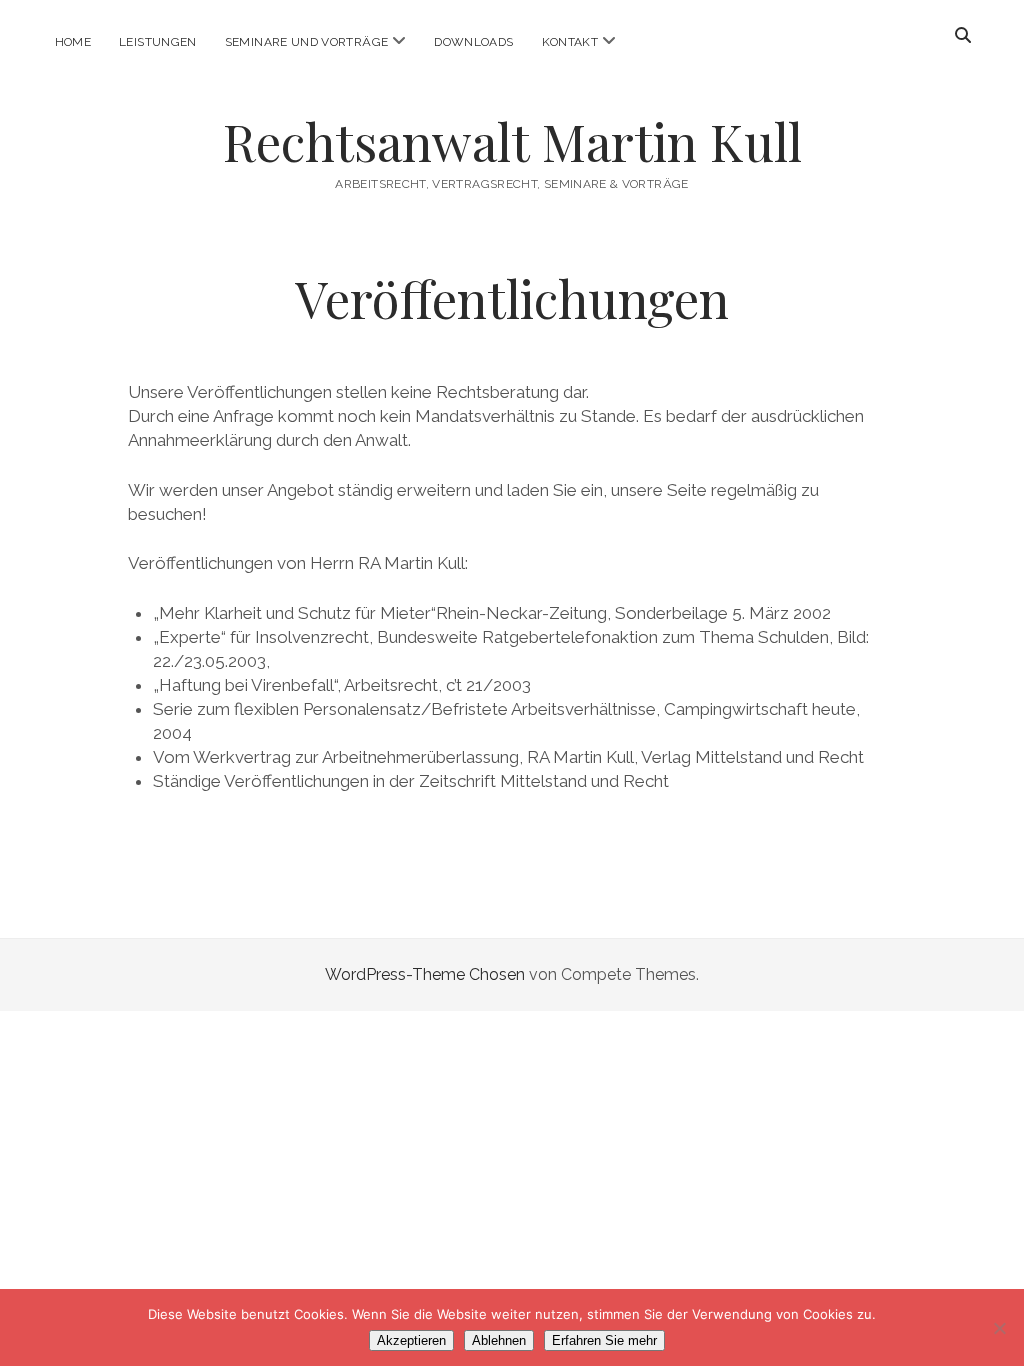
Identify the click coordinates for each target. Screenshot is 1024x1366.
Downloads (473, 42)
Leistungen (158, 42)
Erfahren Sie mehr (604, 1340)
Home (73, 42)
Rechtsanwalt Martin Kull (512, 141)
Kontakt (570, 42)
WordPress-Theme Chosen (425, 974)
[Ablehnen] (999, 1328)
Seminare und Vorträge (307, 42)
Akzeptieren (411, 1340)
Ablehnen (499, 1340)
